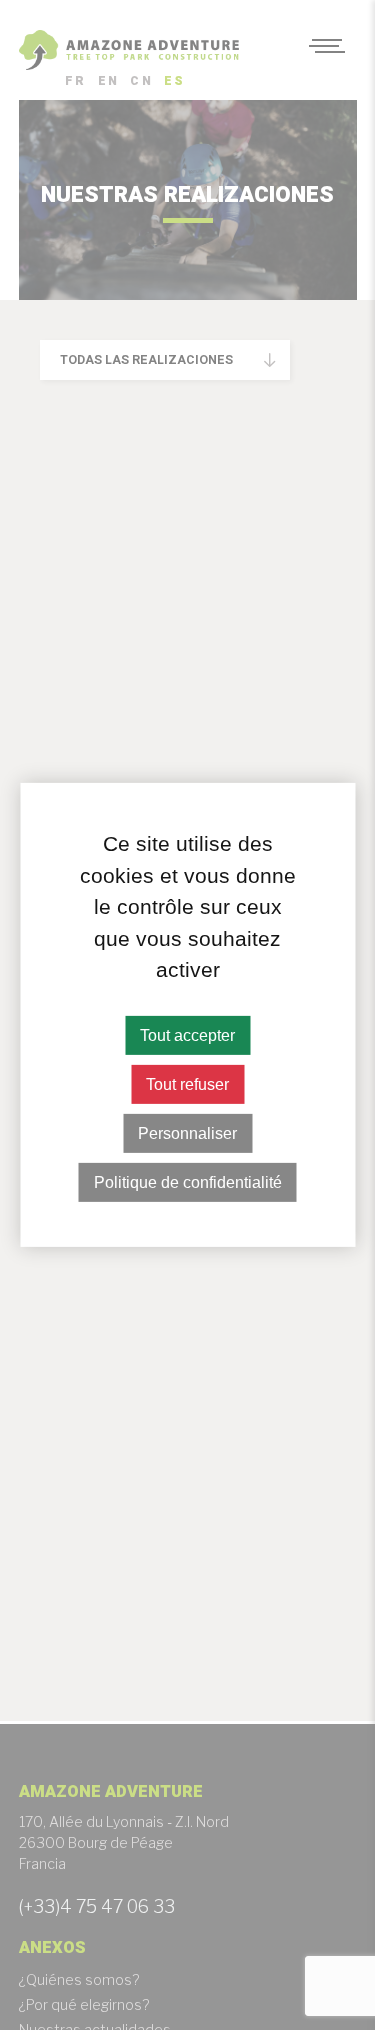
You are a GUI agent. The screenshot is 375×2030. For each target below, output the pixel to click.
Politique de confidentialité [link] (188, 1182)
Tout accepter (187, 1034)
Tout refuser (187, 1084)
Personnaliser (187, 1133)
